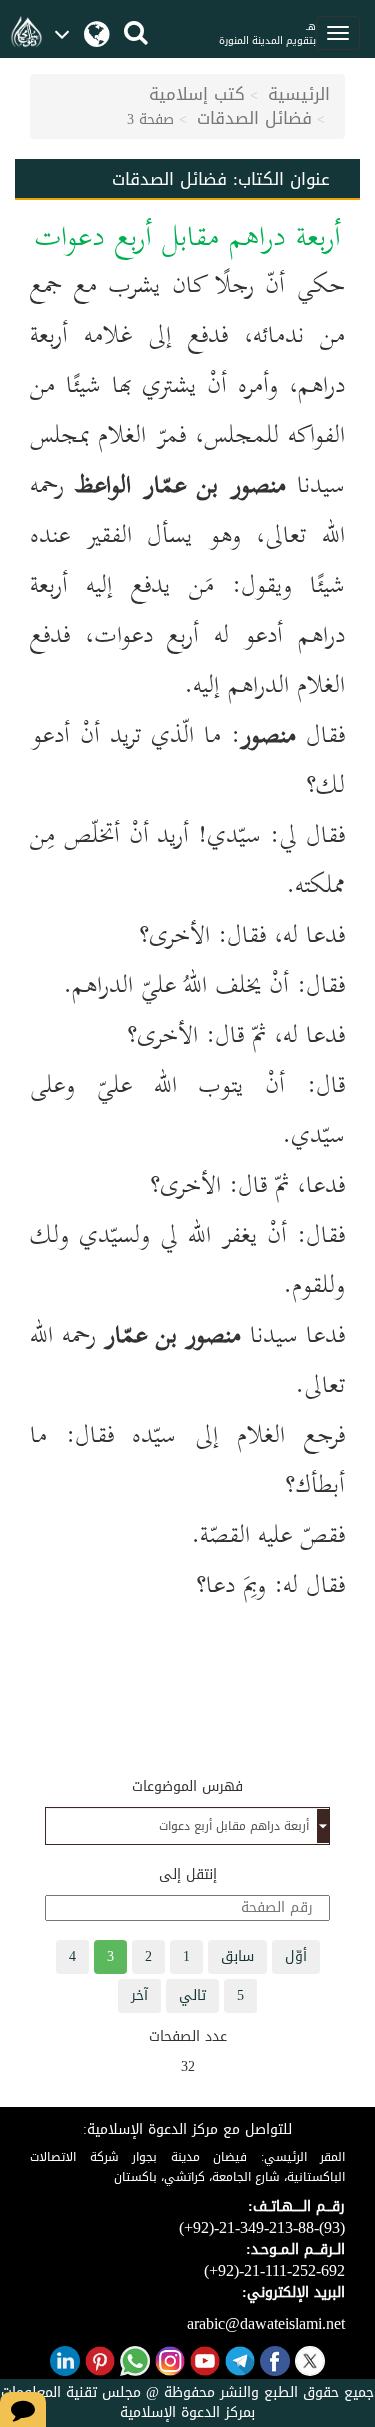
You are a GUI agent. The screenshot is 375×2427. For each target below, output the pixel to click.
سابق (237, 1956)
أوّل (296, 1956)
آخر (139, 1995)
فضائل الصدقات (254, 118)
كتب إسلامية (197, 94)
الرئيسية (299, 94)
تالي (192, 1995)
